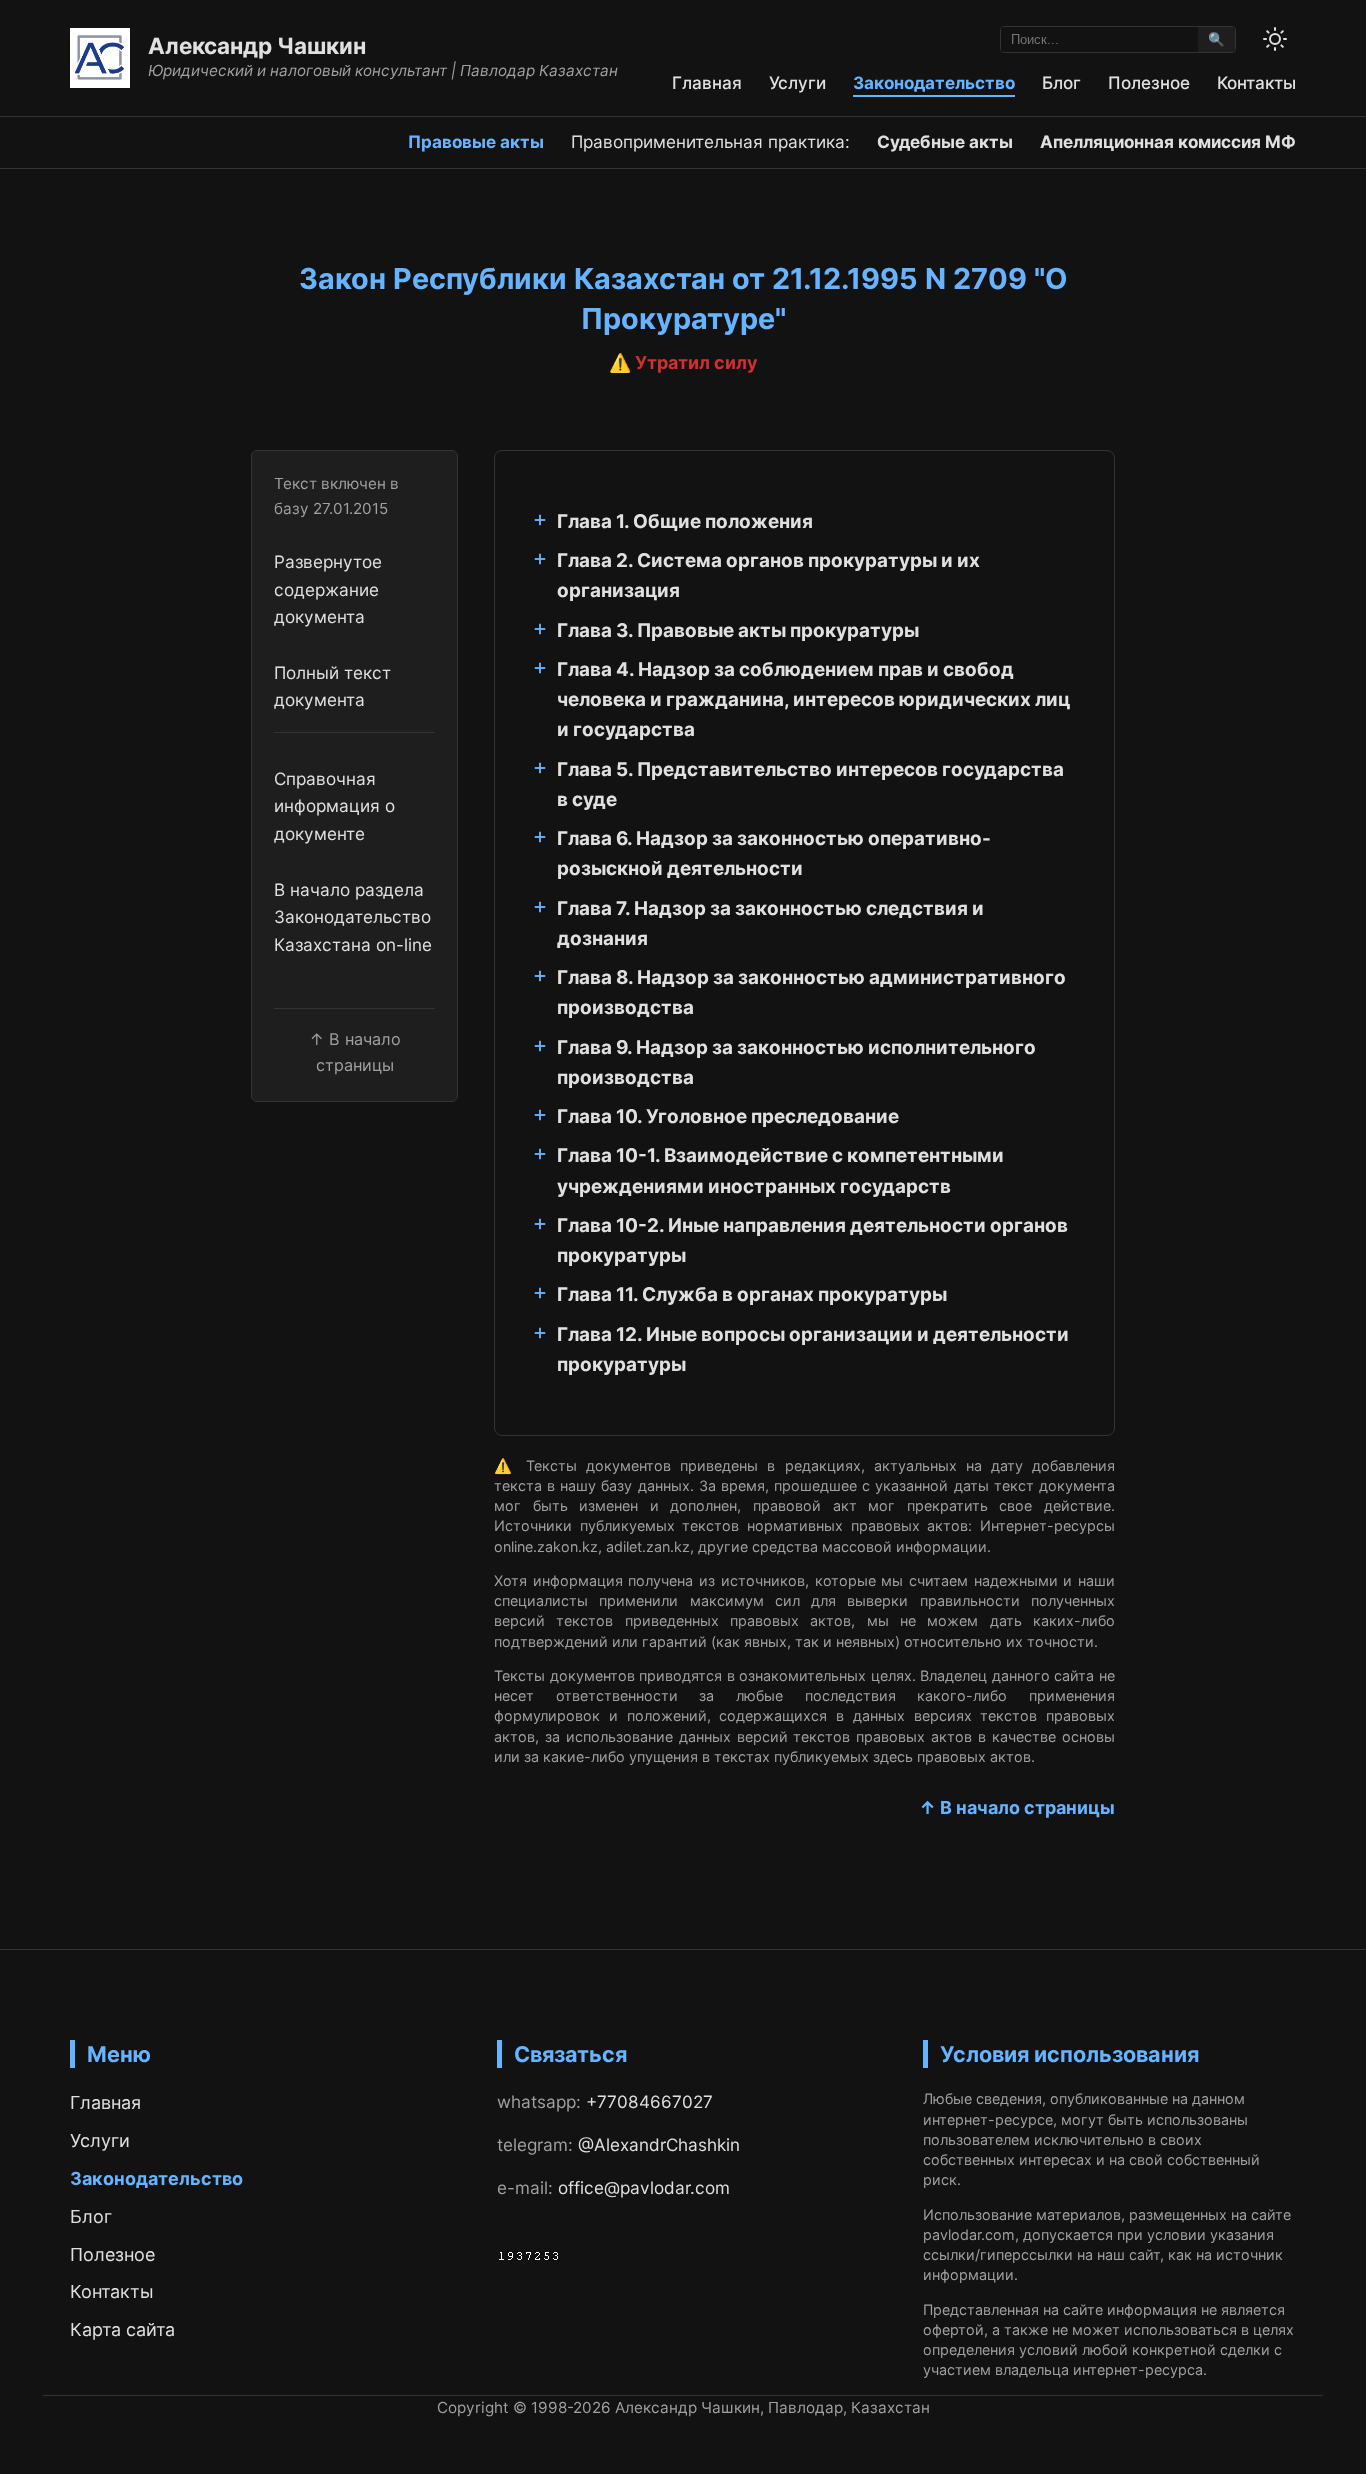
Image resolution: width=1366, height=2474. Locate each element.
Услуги (797, 82)
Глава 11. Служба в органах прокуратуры (752, 1294)
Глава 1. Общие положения (685, 521)
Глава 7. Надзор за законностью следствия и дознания (770, 923)
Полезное (1149, 82)
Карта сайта (122, 2329)
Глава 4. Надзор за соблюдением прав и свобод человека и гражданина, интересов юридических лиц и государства (813, 700)
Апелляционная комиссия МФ (1168, 141)
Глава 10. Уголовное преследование (728, 1116)
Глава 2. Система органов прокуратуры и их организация (768, 575)
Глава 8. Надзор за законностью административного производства (811, 992)
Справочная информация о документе (334, 806)
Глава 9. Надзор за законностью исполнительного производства (796, 1062)
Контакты (1256, 82)
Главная (707, 82)
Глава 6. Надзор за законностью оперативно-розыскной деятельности (774, 853)
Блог (1061, 82)
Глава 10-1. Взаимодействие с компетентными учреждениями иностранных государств (780, 1170)
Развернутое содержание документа (328, 589)
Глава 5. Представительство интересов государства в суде (810, 784)
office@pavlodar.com (644, 2187)
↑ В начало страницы (1017, 1807)
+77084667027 (649, 2101)
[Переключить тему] (1275, 39)
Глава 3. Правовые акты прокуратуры (738, 630)
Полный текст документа (332, 686)
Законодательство (934, 82)
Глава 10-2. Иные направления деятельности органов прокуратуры (812, 1240)
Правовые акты (476, 141)
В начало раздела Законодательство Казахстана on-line (353, 917)
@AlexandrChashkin (659, 2144)
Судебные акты (945, 141)
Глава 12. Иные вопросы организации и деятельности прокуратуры (813, 1349)
